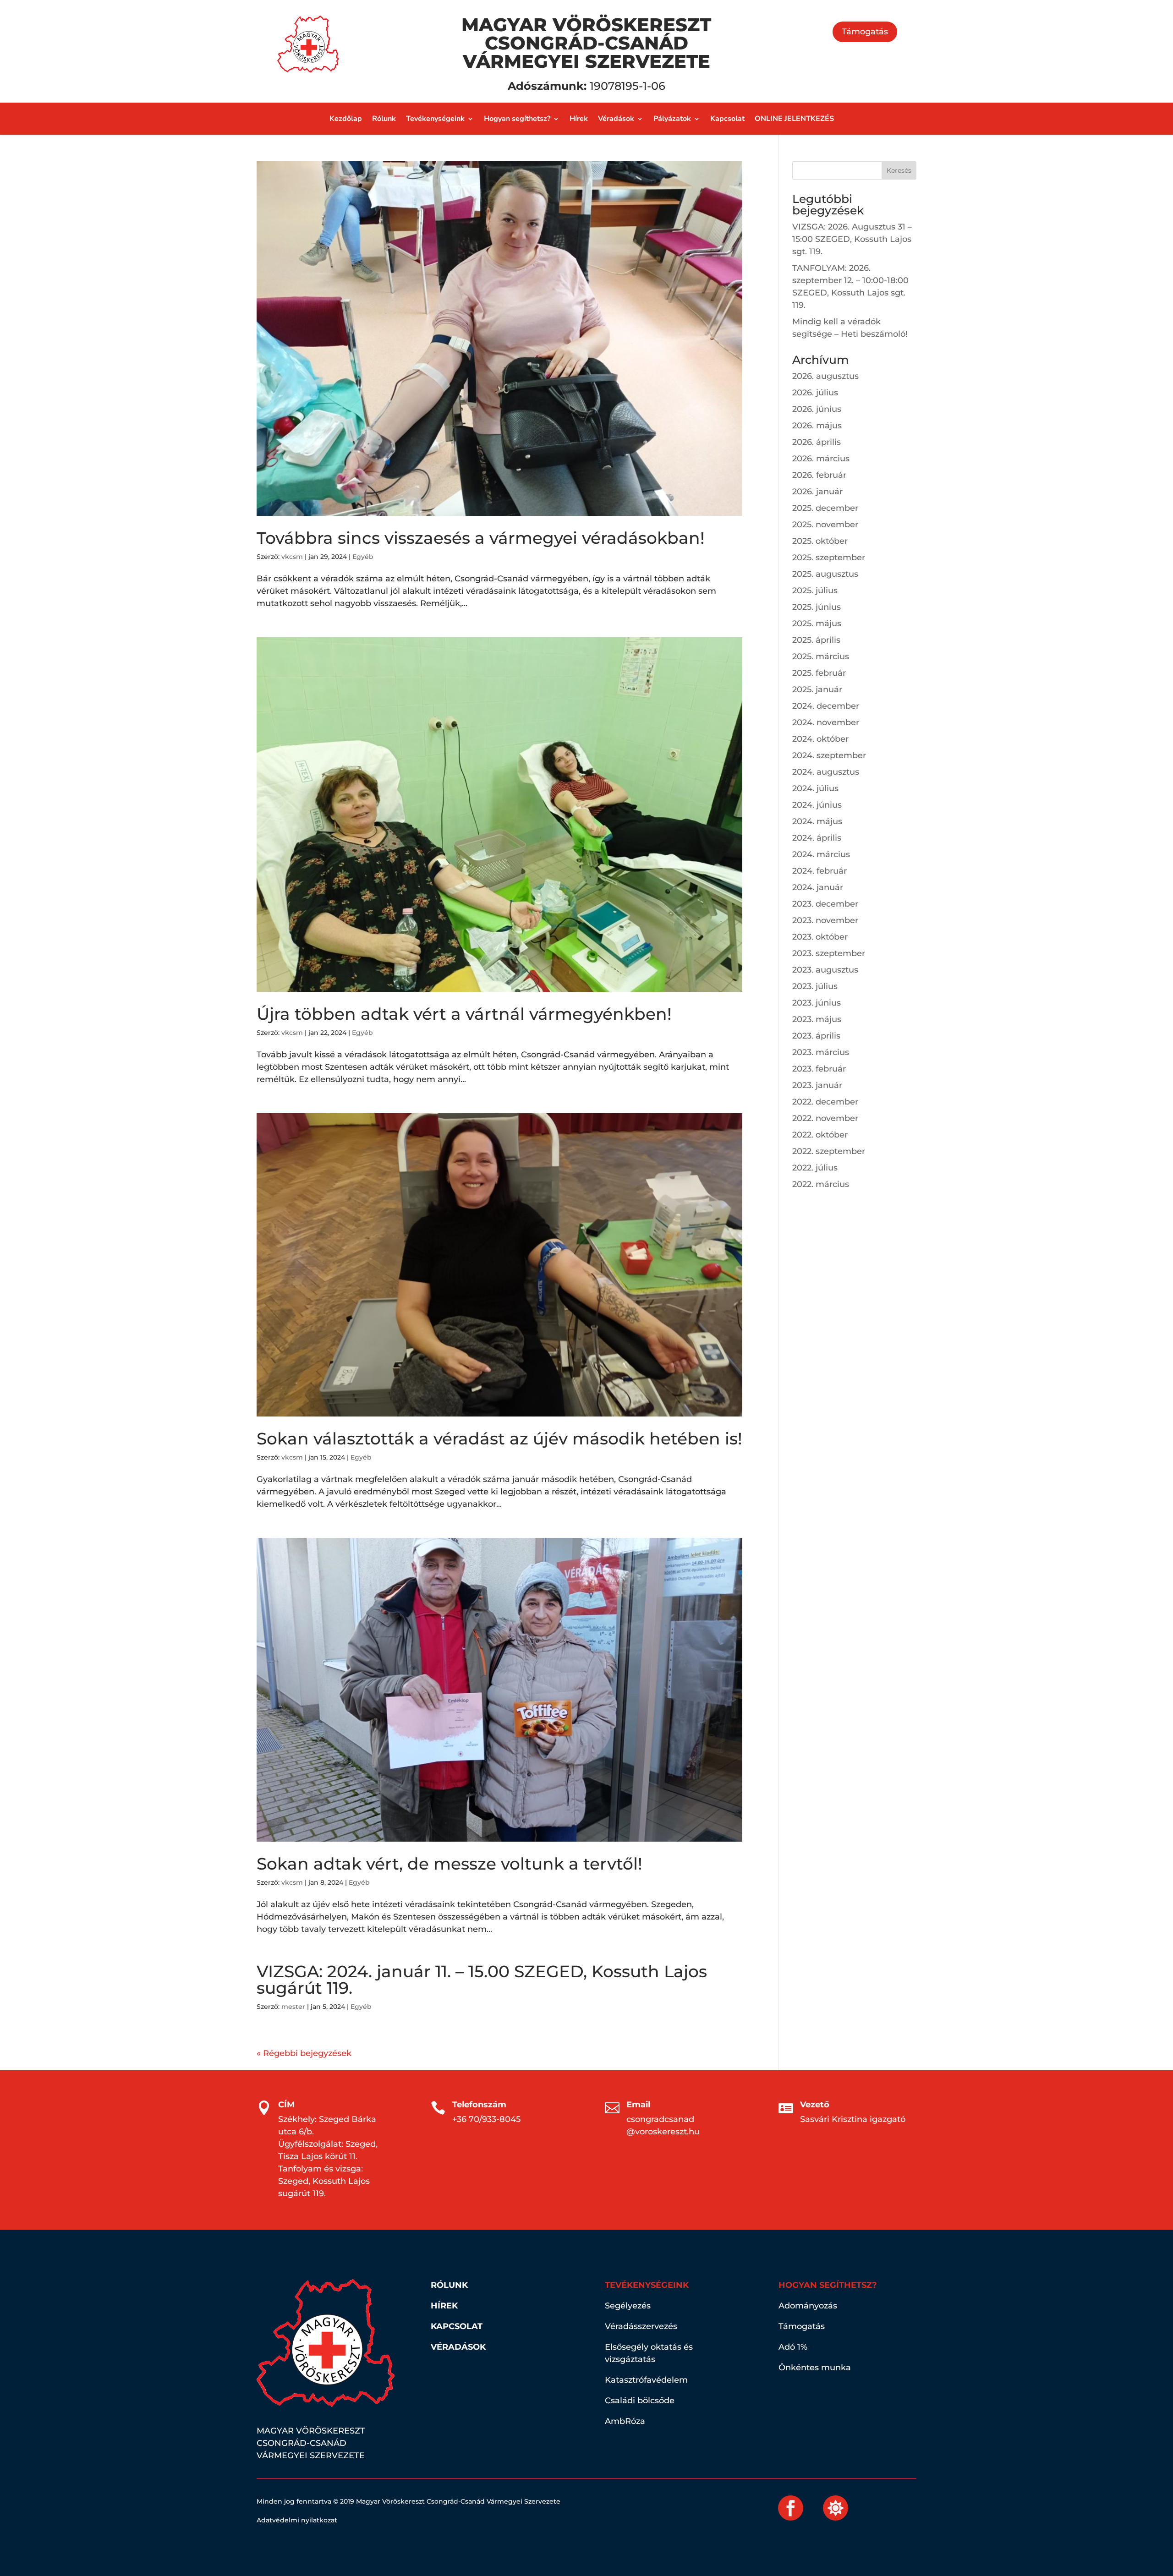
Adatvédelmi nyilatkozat (297, 2520)
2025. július (815, 591)
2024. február (819, 871)
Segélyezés (628, 2306)
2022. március (821, 1184)
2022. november (825, 1118)
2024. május (817, 821)
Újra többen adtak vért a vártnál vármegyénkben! (464, 1014)
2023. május (817, 1019)
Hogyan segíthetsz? (517, 120)
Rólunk (384, 120)
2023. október (820, 937)
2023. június (817, 1003)
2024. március (821, 854)
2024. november (826, 722)
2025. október (820, 541)
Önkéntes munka (815, 2368)
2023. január (817, 1085)
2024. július (815, 788)
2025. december (825, 508)
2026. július (815, 393)
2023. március (821, 1052)
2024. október (820, 739)
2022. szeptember (829, 1151)
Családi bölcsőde (640, 2401)
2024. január (818, 887)
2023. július (815, 986)
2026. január (817, 492)
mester (293, 2007)
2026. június (817, 409)
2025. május (817, 623)
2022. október (820, 1135)
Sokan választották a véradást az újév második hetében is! (499, 1438)
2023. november (825, 920)
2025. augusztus (825, 574)
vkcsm (292, 557)
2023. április (816, 1036)
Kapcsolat (727, 120)
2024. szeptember (829, 755)
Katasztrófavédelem (646, 2380)
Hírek (579, 120)
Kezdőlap (346, 120)
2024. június (817, 805)
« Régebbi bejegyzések (304, 2053)
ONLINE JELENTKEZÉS (794, 120)
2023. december (825, 904)
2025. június (817, 607)
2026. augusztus (825, 376)
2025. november (825, 525)
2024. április (817, 838)
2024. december (826, 706)
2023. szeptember (829, 953)
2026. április (817, 442)
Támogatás (865, 32)
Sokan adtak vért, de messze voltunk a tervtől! (449, 1864)
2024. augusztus (826, 772)
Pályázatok (672, 120)
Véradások (616, 120)
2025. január (817, 689)
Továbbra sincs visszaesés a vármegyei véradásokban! (481, 538)
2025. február (819, 673)
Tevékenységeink (435, 120)
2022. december (825, 1102)
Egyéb (363, 557)
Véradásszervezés (641, 2326)
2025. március (821, 656)
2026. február (819, 475)
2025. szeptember (829, 558)
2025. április (816, 640)
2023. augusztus (825, 970)
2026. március (821, 459)
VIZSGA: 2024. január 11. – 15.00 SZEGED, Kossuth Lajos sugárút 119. (482, 1980)
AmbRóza (625, 2421)
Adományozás (808, 2306)
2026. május (817, 426)
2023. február (819, 1069)
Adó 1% (793, 2347)
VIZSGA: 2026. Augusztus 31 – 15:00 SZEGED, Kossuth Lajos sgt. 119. (852, 239)
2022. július (815, 1168)
